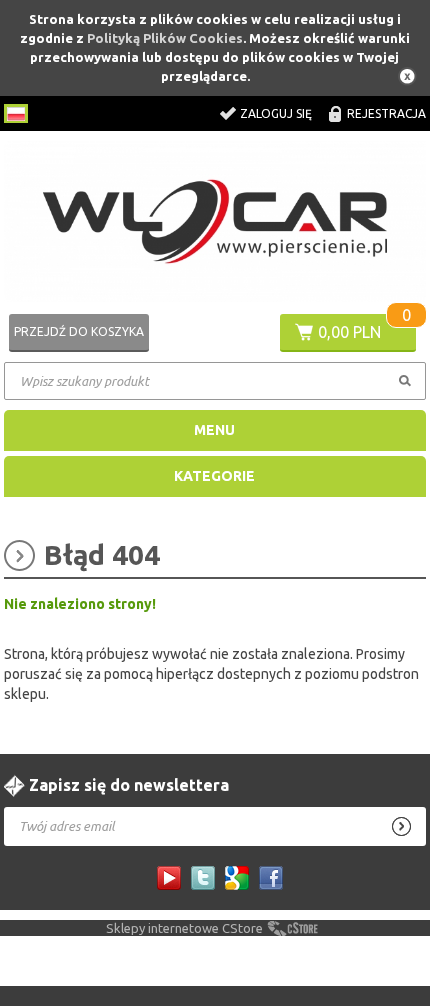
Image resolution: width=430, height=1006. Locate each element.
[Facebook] (271, 878)
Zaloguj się (276, 113)
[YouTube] (169, 878)
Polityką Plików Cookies (165, 38)
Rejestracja (386, 113)
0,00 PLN (349, 332)
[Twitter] (203, 878)
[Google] (237, 878)
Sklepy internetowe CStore (184, 928)
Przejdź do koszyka (79, 331)
